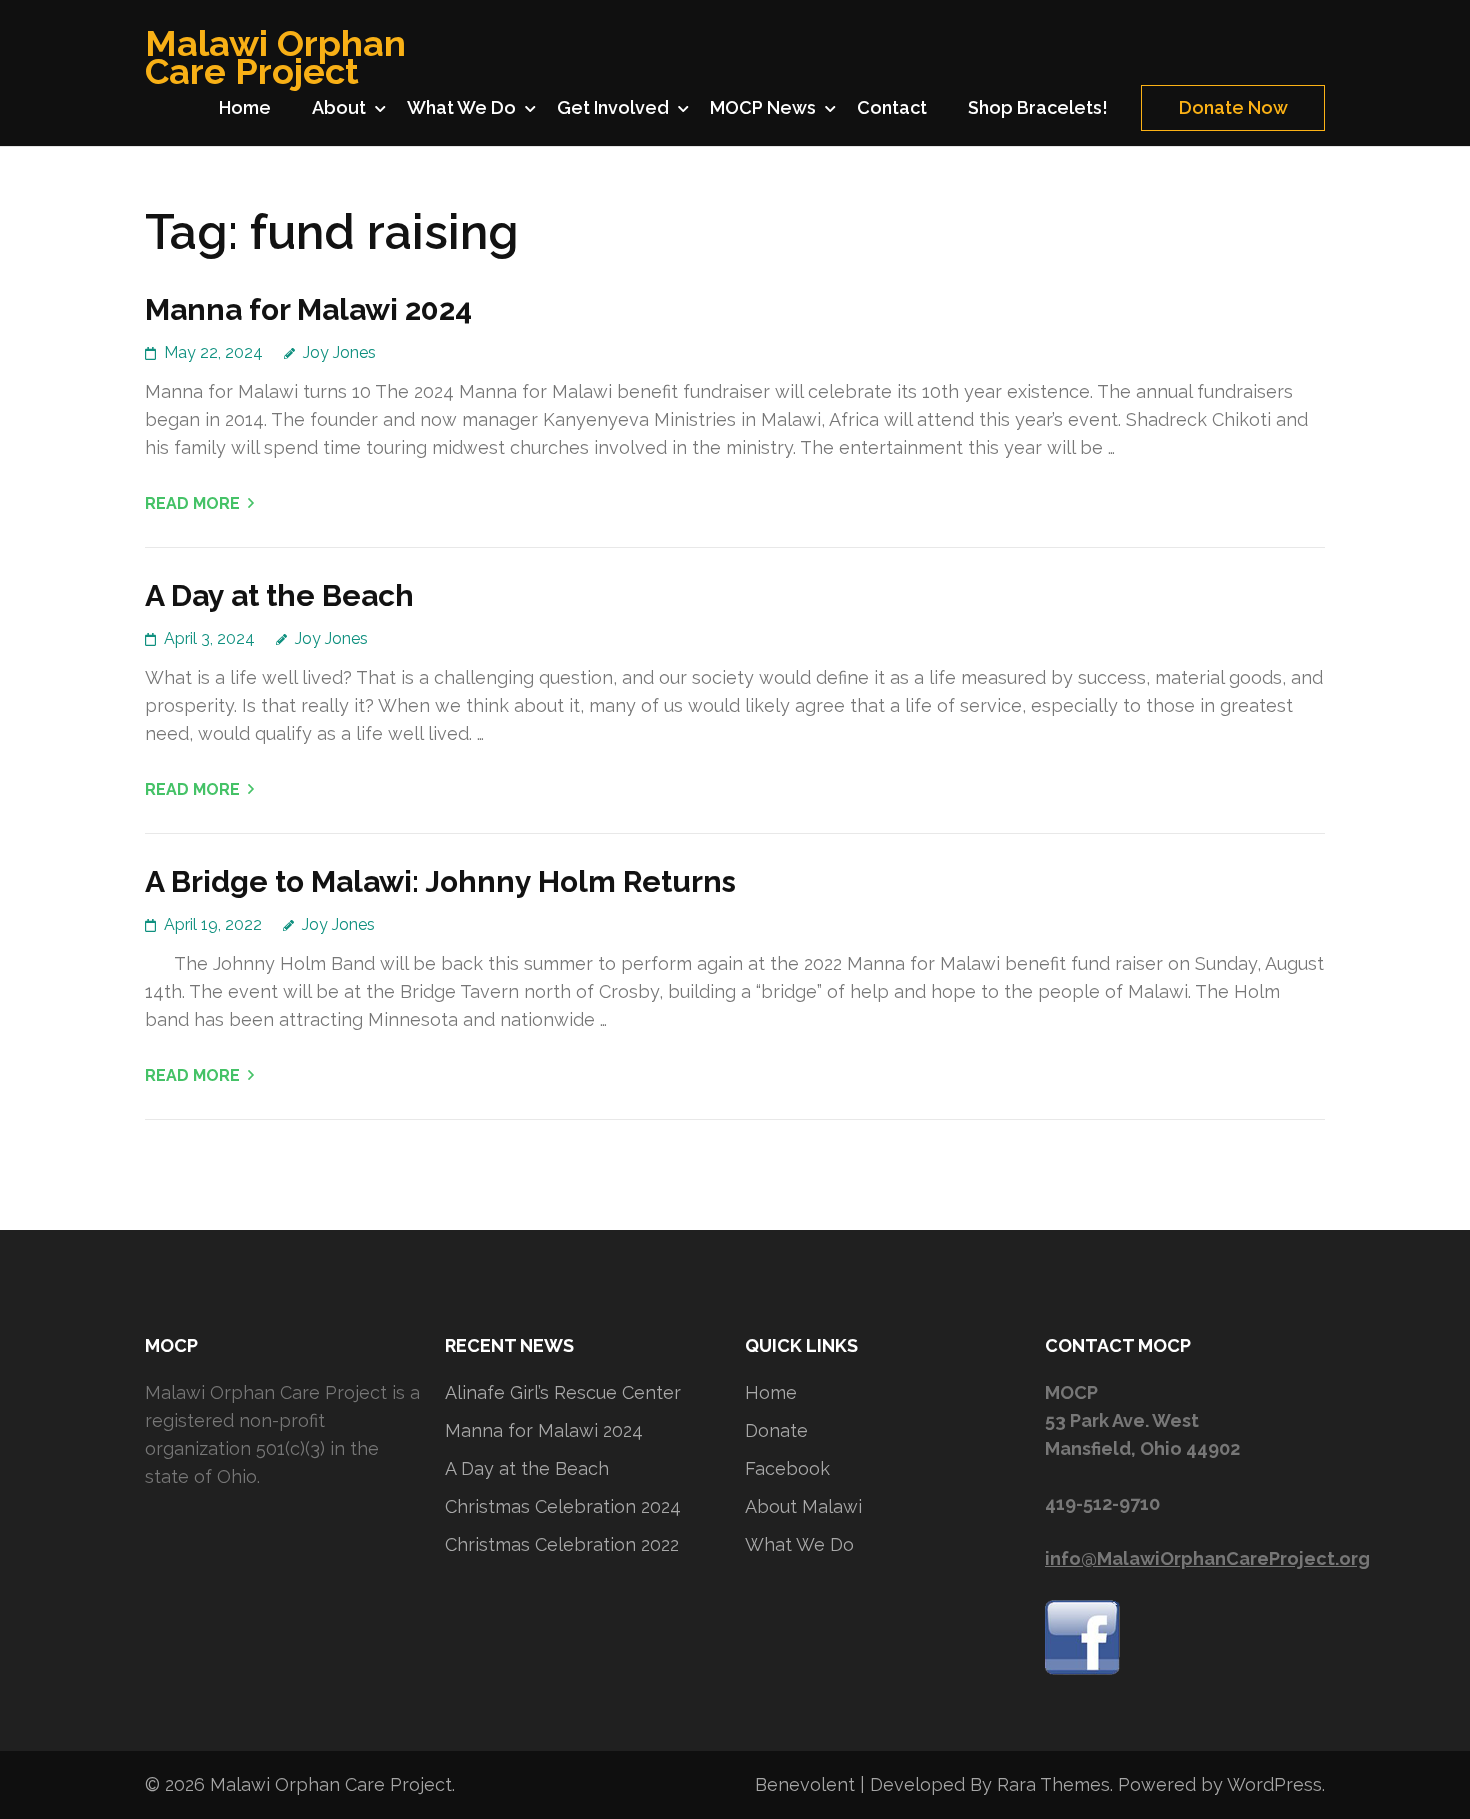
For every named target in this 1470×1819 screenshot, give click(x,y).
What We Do (461, 107)
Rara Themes (1053, 1784)
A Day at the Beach (279, 595)
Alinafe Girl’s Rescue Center (563, 1392)
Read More (192, 503)
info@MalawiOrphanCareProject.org (1207, 1558)
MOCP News (763, 107)
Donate (776, 1430)
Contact (892, 107)
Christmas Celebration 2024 (563, 1506)
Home (245, 107)
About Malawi (803, 1506)
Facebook (787, 1468)
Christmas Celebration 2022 (562, 1544)
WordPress (1274, 1784)
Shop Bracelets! (1038, 107)
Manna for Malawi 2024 (308, 309)
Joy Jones (339, 352)
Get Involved (613, 107)
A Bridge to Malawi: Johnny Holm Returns (440, 881)
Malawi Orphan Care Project (275, 57)
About (339, 107)
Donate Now (1233, 107)
